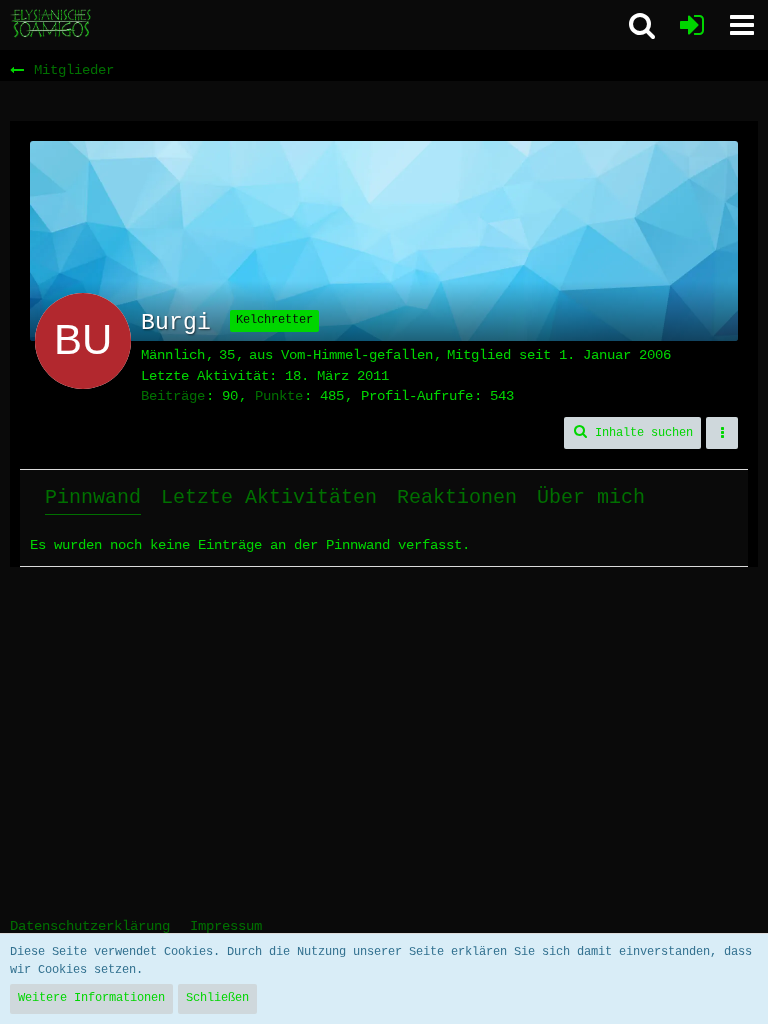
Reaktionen (457, 497)
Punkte (279, 396)
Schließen (217, 998)
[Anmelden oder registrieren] (692, 25)
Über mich (591, 497)
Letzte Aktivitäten (269, 497)
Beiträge (173, 396)
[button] (742, 25)
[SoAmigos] (52, 24)
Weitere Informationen (91, 998)
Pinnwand (93, 497)
